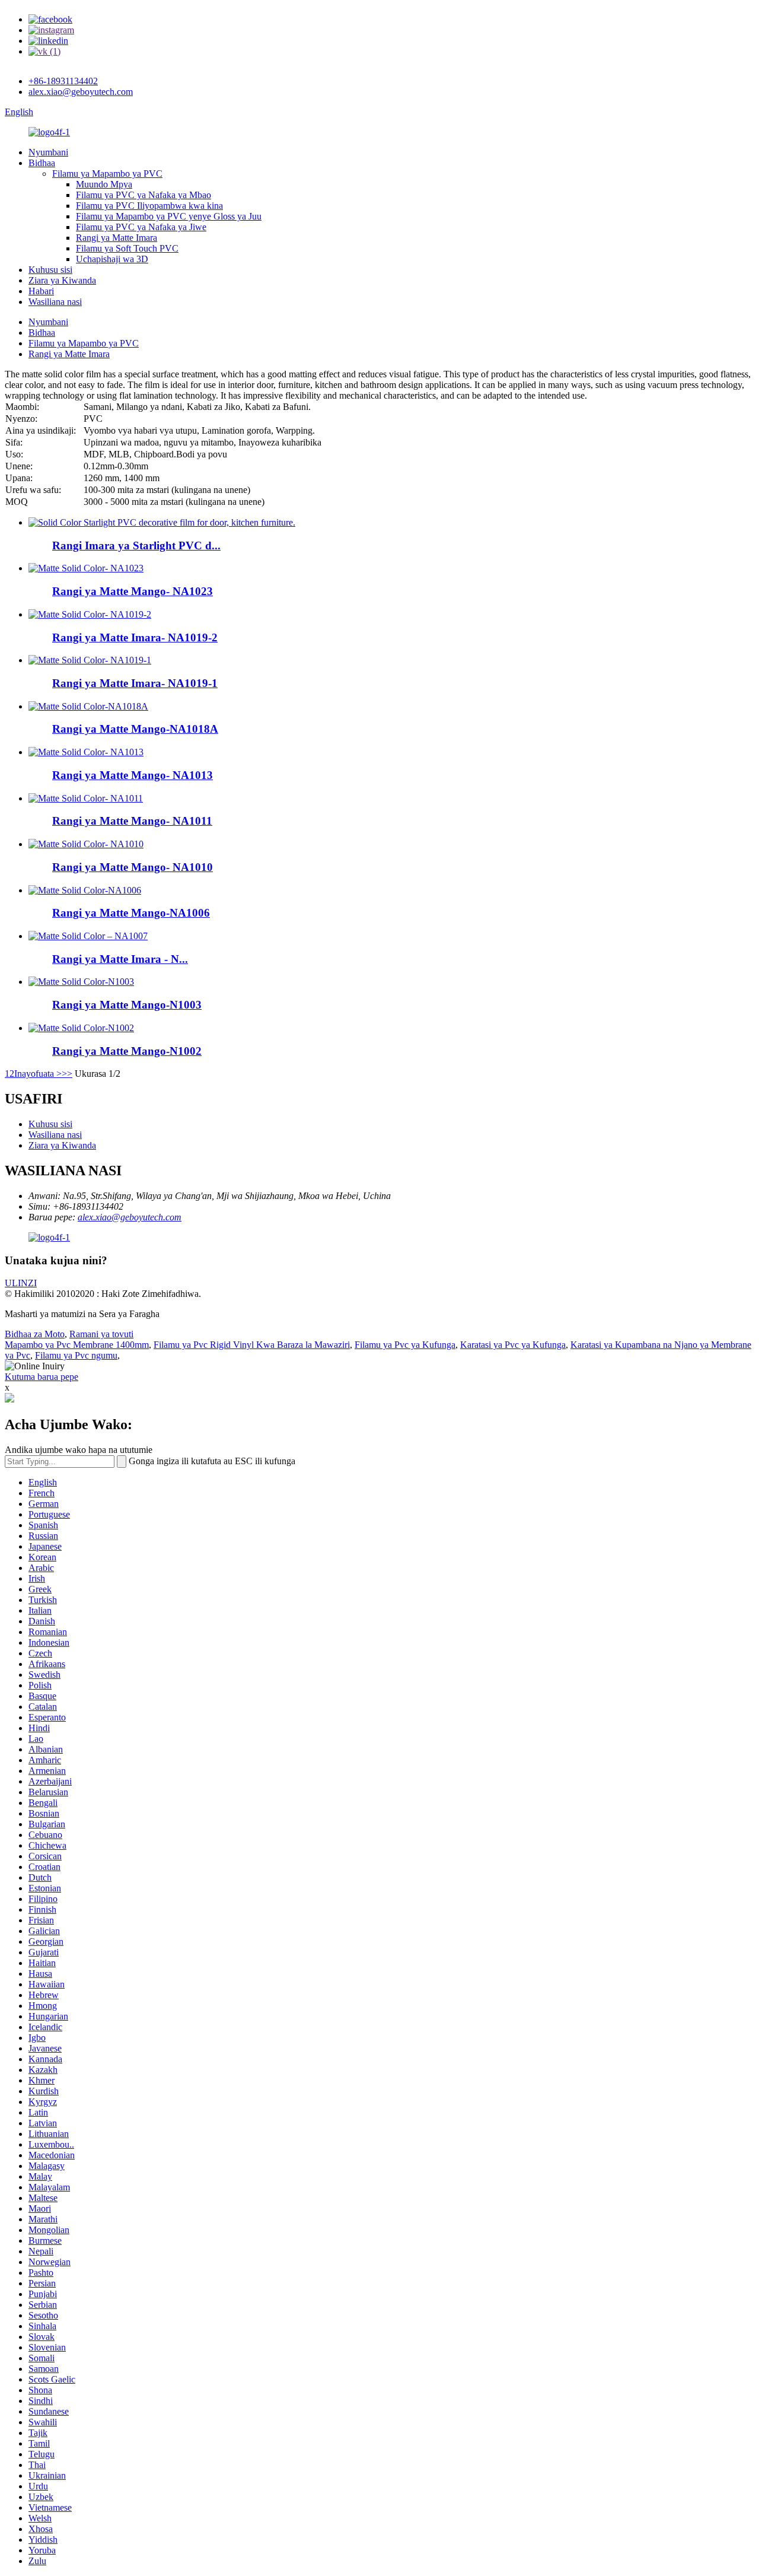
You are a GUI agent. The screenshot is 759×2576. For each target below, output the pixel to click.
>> (67, 1074)
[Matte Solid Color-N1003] (81, 982)
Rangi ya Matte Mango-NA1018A (135, 729)
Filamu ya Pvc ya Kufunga (405, 1345)
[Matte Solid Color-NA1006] (85, 890)
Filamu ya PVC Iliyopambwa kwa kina (149, 206)
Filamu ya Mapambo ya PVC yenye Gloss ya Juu (169, 216)
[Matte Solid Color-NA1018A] (88, 706)
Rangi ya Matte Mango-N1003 (127, 1005)
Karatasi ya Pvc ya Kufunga (513, 1345)
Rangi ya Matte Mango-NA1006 (131, 913)
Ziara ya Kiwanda (62, 280)
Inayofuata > (38, 1074)
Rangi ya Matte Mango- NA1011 (132, 821)
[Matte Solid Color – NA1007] (88, 936)
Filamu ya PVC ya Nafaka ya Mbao (143, 195)
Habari (41, 291)
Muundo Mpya (104, 184)
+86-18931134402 (63, 81)
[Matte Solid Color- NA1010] (86, 844)
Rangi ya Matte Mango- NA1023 (133, 591)
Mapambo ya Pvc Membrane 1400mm (77, 1345)
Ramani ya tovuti (101, 1334)
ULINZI (21, 1283)
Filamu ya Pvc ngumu (76, 1355)
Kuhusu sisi (50, 270)
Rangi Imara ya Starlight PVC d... (136, 546)
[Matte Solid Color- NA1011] (86, 798)
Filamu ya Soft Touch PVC (127, 248)
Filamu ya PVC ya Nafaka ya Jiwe (141, 227)
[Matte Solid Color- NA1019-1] (90, 660)
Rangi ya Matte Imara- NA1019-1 (135, 683)
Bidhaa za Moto (35, 1334)
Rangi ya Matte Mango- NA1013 (133, 775)
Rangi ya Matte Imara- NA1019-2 (135, 637)
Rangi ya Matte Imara (117, 238)
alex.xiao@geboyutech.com (81, 92)
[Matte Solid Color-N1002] (81, 1028)
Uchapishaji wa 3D (112, 259)
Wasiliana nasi (55, 302)
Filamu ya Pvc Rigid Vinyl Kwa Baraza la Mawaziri (252, 1345)
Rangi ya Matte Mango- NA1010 (133, 867)
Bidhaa (42, 163)
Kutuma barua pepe (42, 1377)
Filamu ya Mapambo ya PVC (107, 174)
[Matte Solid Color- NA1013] (86, 752)
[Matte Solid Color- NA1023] (86, 568)
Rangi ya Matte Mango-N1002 (127, 1051)
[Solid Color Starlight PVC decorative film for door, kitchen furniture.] (162, 522)
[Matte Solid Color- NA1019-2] (90, 614)
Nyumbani (48, 152)
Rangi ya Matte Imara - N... (120, 959)
